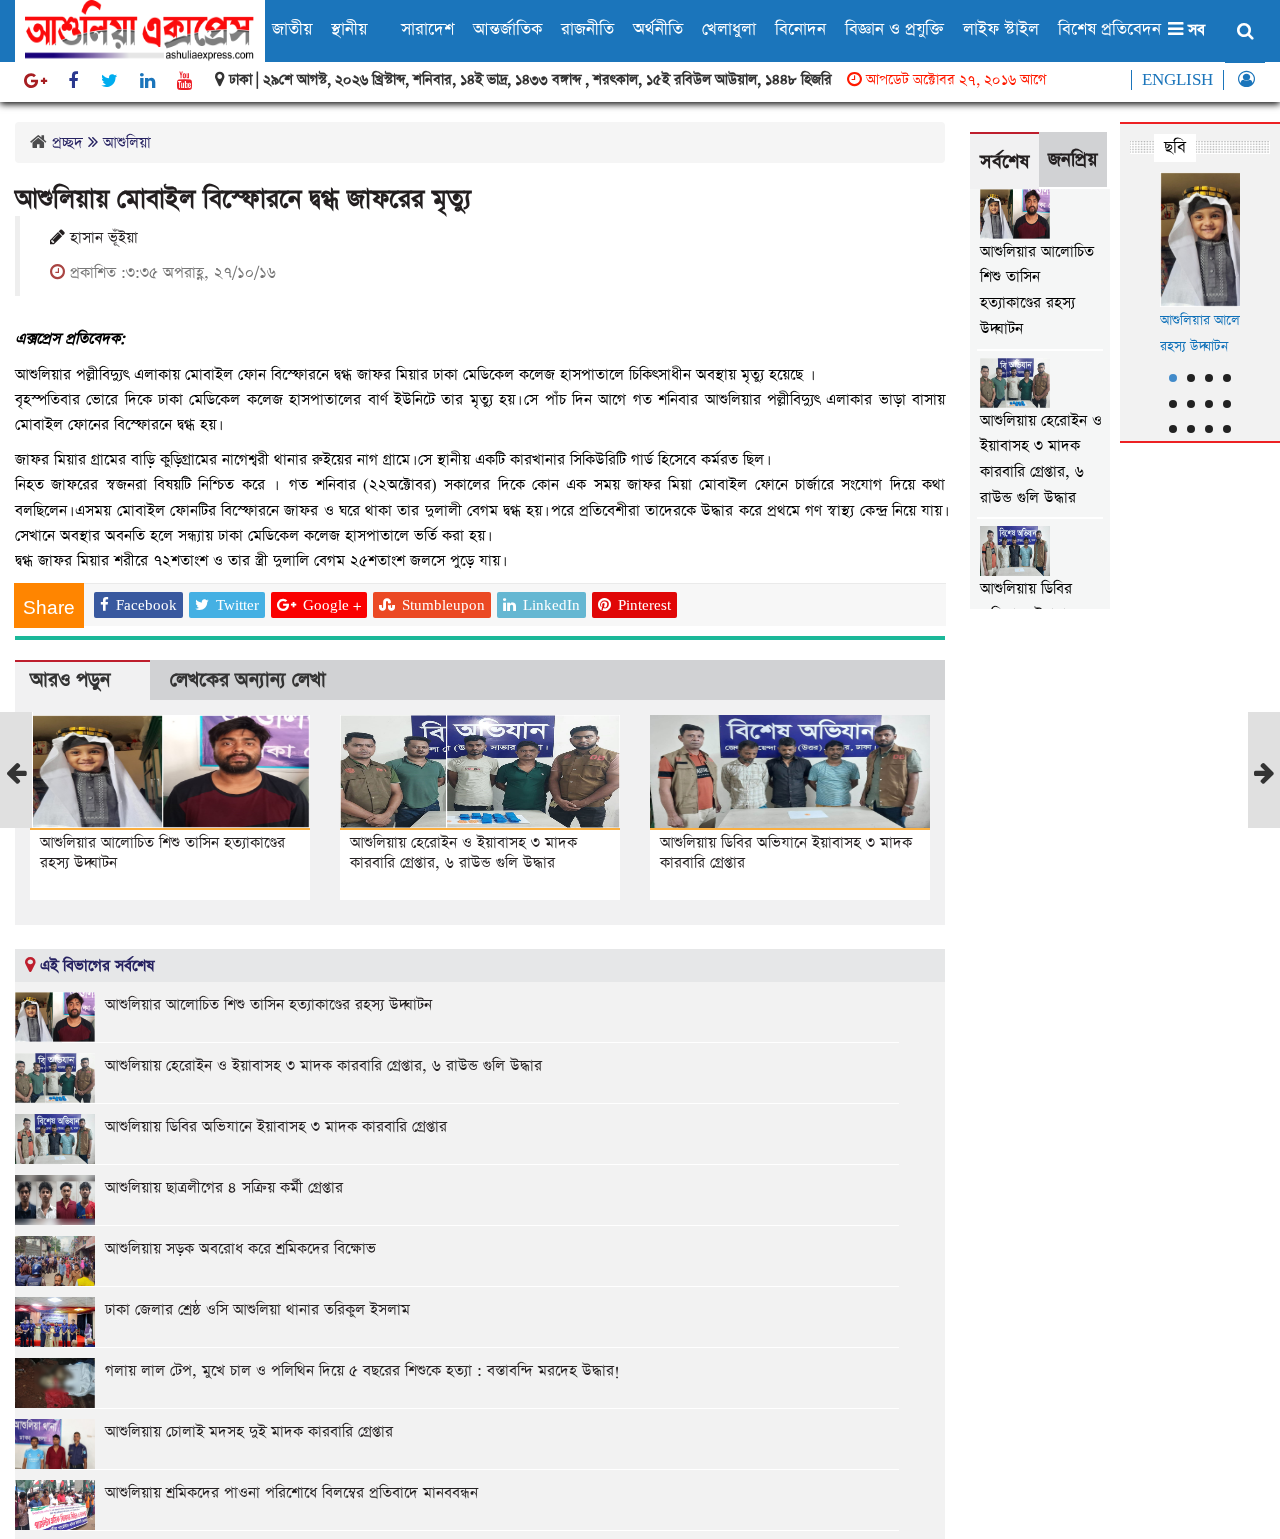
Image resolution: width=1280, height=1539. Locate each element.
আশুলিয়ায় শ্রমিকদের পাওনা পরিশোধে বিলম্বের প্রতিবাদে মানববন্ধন (291, 1492)
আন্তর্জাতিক (507, 29)
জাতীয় (292, 29)
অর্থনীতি (658, 29)
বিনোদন (800, 29)
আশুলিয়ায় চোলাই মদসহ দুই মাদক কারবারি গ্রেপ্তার (249, 1431)
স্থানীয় (349, 29)
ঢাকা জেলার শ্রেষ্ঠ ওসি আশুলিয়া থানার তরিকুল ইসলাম (257, 1309)
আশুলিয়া (127, 142)
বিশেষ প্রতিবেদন (1109, 29)
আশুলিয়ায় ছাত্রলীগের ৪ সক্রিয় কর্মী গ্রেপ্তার (224, 1187)
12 (1227, 429)
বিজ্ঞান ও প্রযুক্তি (894, 29)
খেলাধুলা (729, 29)
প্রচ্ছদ (67, 142)
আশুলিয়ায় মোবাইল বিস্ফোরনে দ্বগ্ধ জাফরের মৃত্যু (243, 199)
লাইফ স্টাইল (1001, 29)
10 (1191, 429)
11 (1209, 429)
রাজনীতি (587, 29)
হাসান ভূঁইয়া (101, 238)
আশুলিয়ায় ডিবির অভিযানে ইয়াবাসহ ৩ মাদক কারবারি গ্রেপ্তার (786, 852)
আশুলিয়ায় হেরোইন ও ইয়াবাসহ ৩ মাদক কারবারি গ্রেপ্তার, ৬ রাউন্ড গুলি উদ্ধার (463, 852)
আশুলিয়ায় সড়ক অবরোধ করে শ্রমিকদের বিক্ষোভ (240, 1248)
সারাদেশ (427, 29)
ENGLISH (1177, 80)
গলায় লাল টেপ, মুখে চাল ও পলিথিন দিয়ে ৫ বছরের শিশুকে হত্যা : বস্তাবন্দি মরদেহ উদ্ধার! (362, 1370)
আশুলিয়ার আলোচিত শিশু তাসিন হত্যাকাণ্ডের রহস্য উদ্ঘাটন (162, 852)
